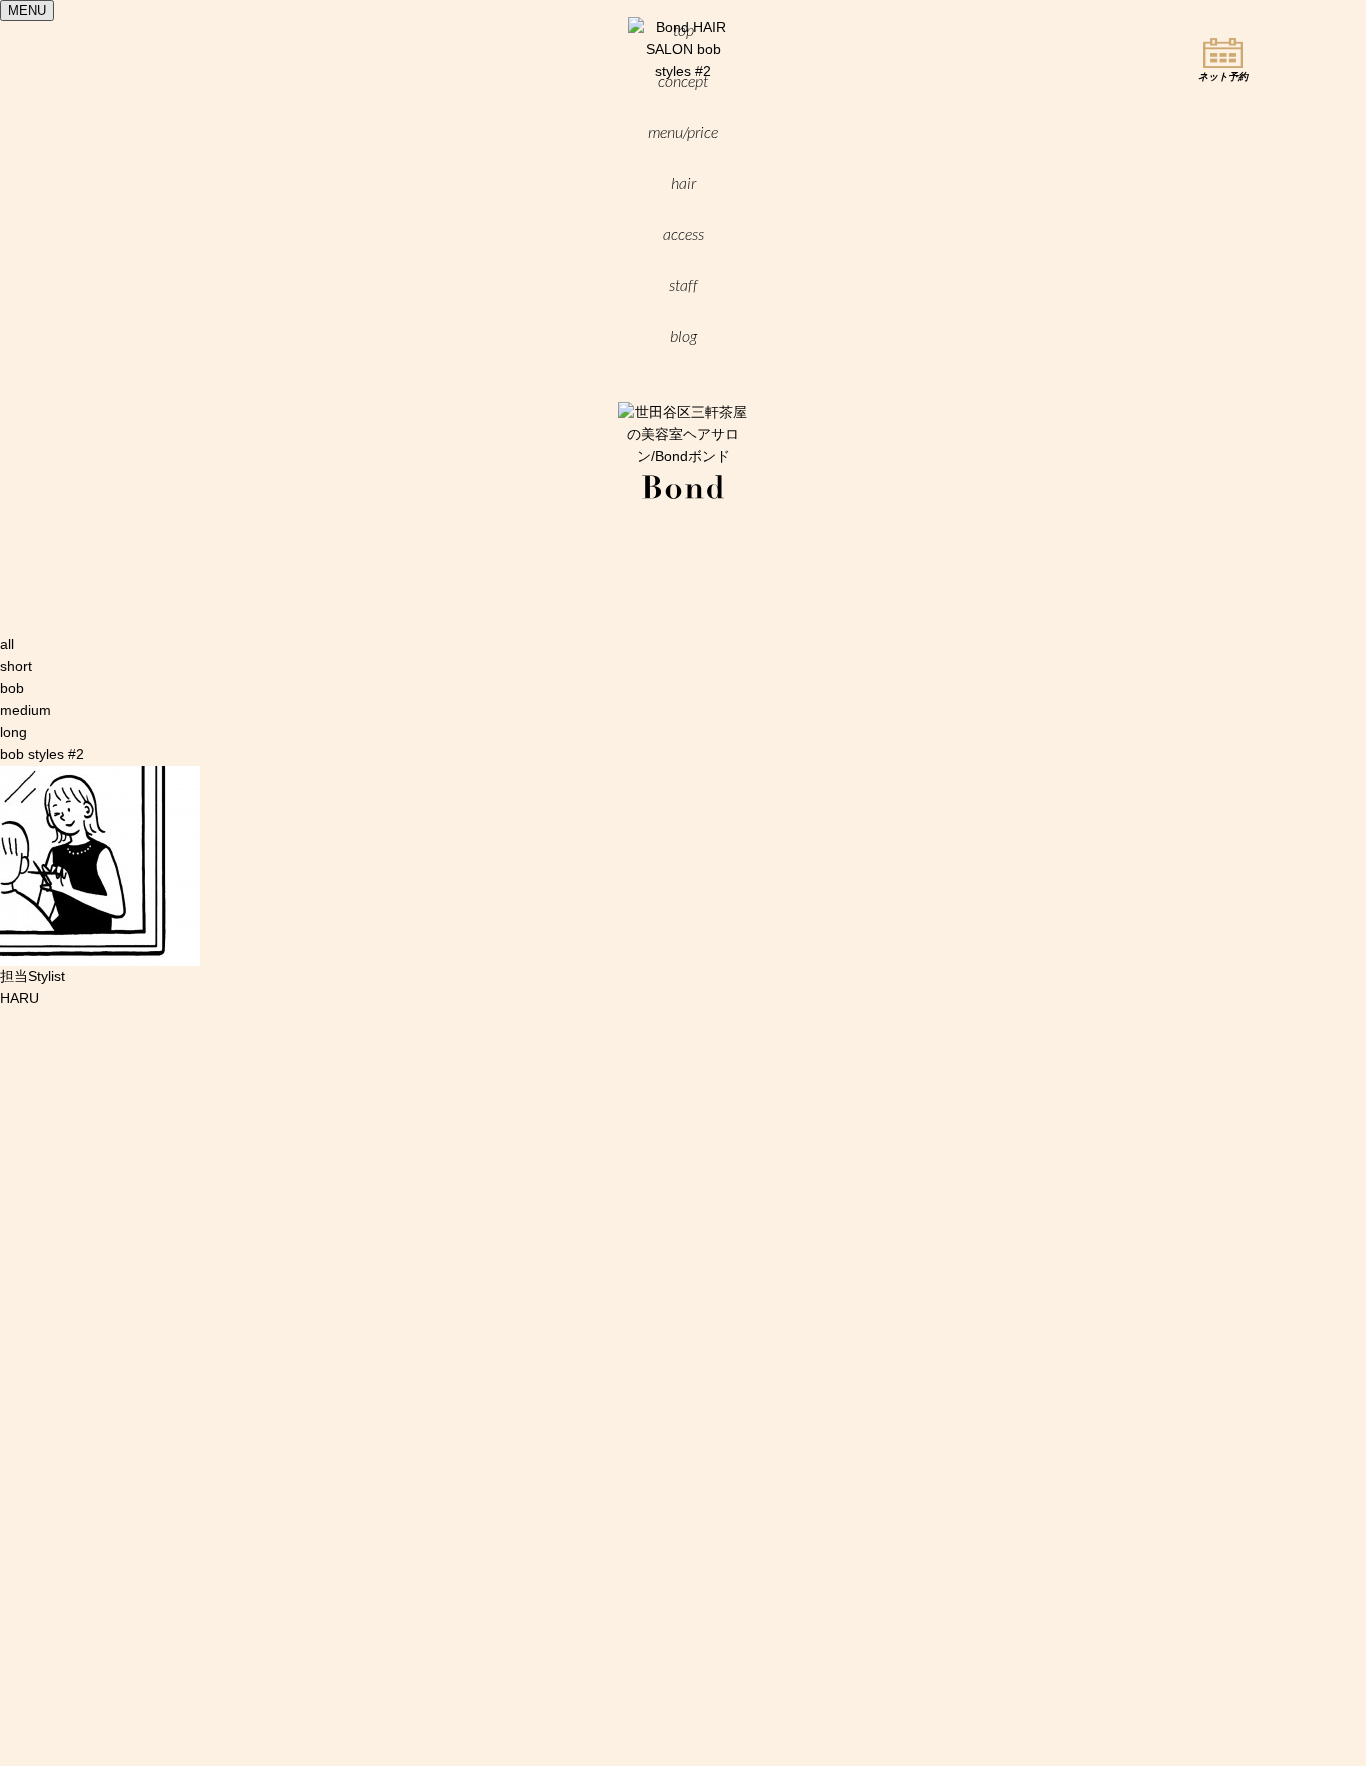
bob (12, 688)
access (683, 234)
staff (683, 285)
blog (683, 336)
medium (25, 710)
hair (683, 183)
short (16, 666)
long (13, 732)
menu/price (683, 132)
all (7, 644)
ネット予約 (1223, 76)
